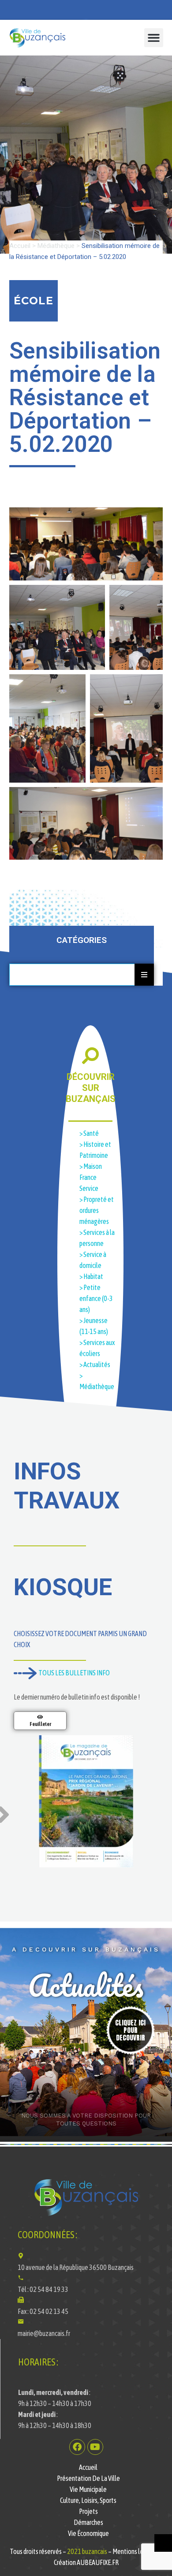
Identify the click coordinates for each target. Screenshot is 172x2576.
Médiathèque (56, 246)
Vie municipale (88, 2489)
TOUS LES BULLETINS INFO (73, 1673)
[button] (154, 38)
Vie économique (88, 2533)
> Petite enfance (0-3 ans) (96, 1298)
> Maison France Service (91, 1177)
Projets (88, 2511)
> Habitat (92, 1276)
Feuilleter (40, 1724)
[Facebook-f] (77, 2447)
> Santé (89, 1133)
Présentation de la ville (88, 2478)
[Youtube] (95, 2447)
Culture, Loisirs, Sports (88, 2500)
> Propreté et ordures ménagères (97, 1210)
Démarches (88, 2522)
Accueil (20, 246)
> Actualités (95, 1364)
